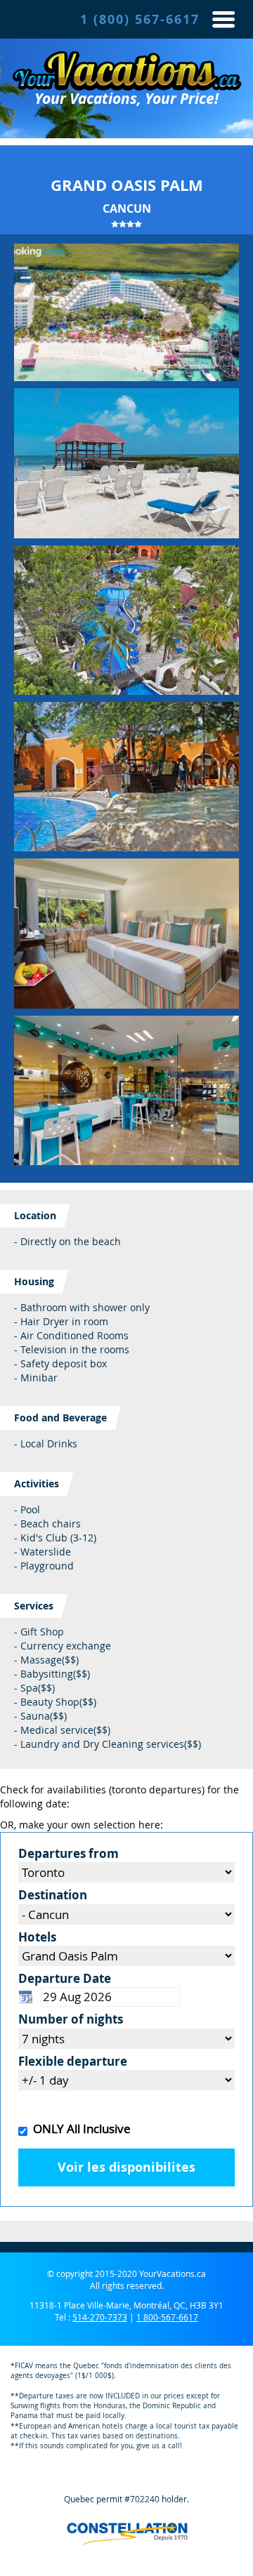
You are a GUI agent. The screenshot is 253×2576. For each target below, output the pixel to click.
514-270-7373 (100, 2317)
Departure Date (65, 1978)
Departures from (69, 1853)
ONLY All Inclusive (79, 2129)
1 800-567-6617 (167, 2317)
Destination (53, 1895)
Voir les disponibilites (126, 2167)
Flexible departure (73, 2061)
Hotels (37, 1937)
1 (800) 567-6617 (140, 19)
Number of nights (71, 2019)
